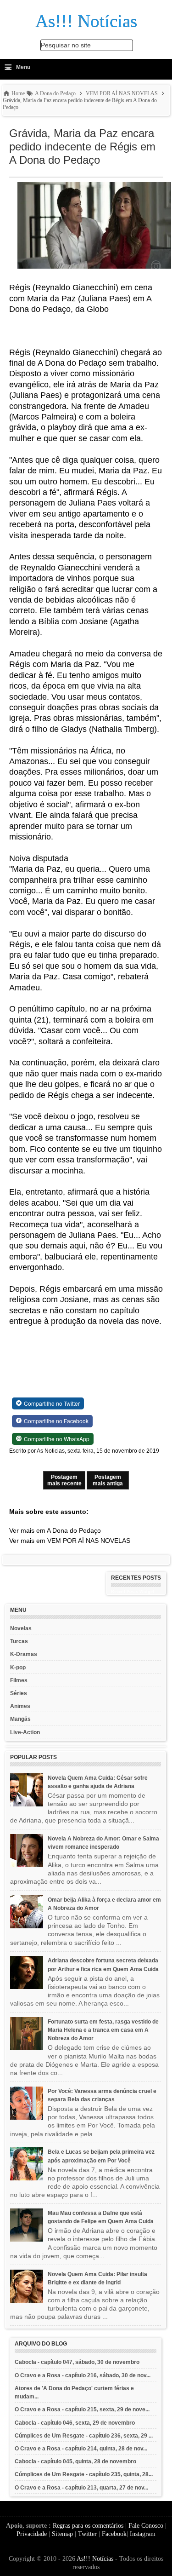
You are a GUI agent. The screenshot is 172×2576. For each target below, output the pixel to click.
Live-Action (25, 1732)
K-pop (18, 1667)
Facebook (114, 2534)
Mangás (20, 1719)
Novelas (21, 1628)
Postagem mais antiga (108, 1480)
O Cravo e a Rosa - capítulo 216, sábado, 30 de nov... (83, 2375)
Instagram (143, 2534)
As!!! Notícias (95, 2559)
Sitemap (62, 2534)
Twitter (87, 2534)
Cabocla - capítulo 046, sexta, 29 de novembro (75, 2423)
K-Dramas (24, 1654)
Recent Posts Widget (133, 1592)
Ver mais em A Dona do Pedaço (55, 1530)
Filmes (19, 1680)
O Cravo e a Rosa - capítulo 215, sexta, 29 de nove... (82, 2409)
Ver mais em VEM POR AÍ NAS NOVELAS (70, 1541)
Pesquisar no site (66, 45)
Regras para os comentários (88, 2526)
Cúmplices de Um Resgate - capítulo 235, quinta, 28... (84, 2474)
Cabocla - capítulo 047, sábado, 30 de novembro (77, 2362)
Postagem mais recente (64, 1480)
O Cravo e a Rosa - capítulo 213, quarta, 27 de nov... (81, 2488)
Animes (20, 1706)
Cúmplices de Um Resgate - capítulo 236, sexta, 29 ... (84, 2436)
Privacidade (32, 2534)
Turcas (19, 1641)
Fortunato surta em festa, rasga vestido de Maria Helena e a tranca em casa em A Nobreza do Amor (103, 2030)
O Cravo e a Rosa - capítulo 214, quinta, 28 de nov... (81, 2449)
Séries (19, 1693)
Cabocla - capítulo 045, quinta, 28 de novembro (75, 2461)
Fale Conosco (146, 2526)
